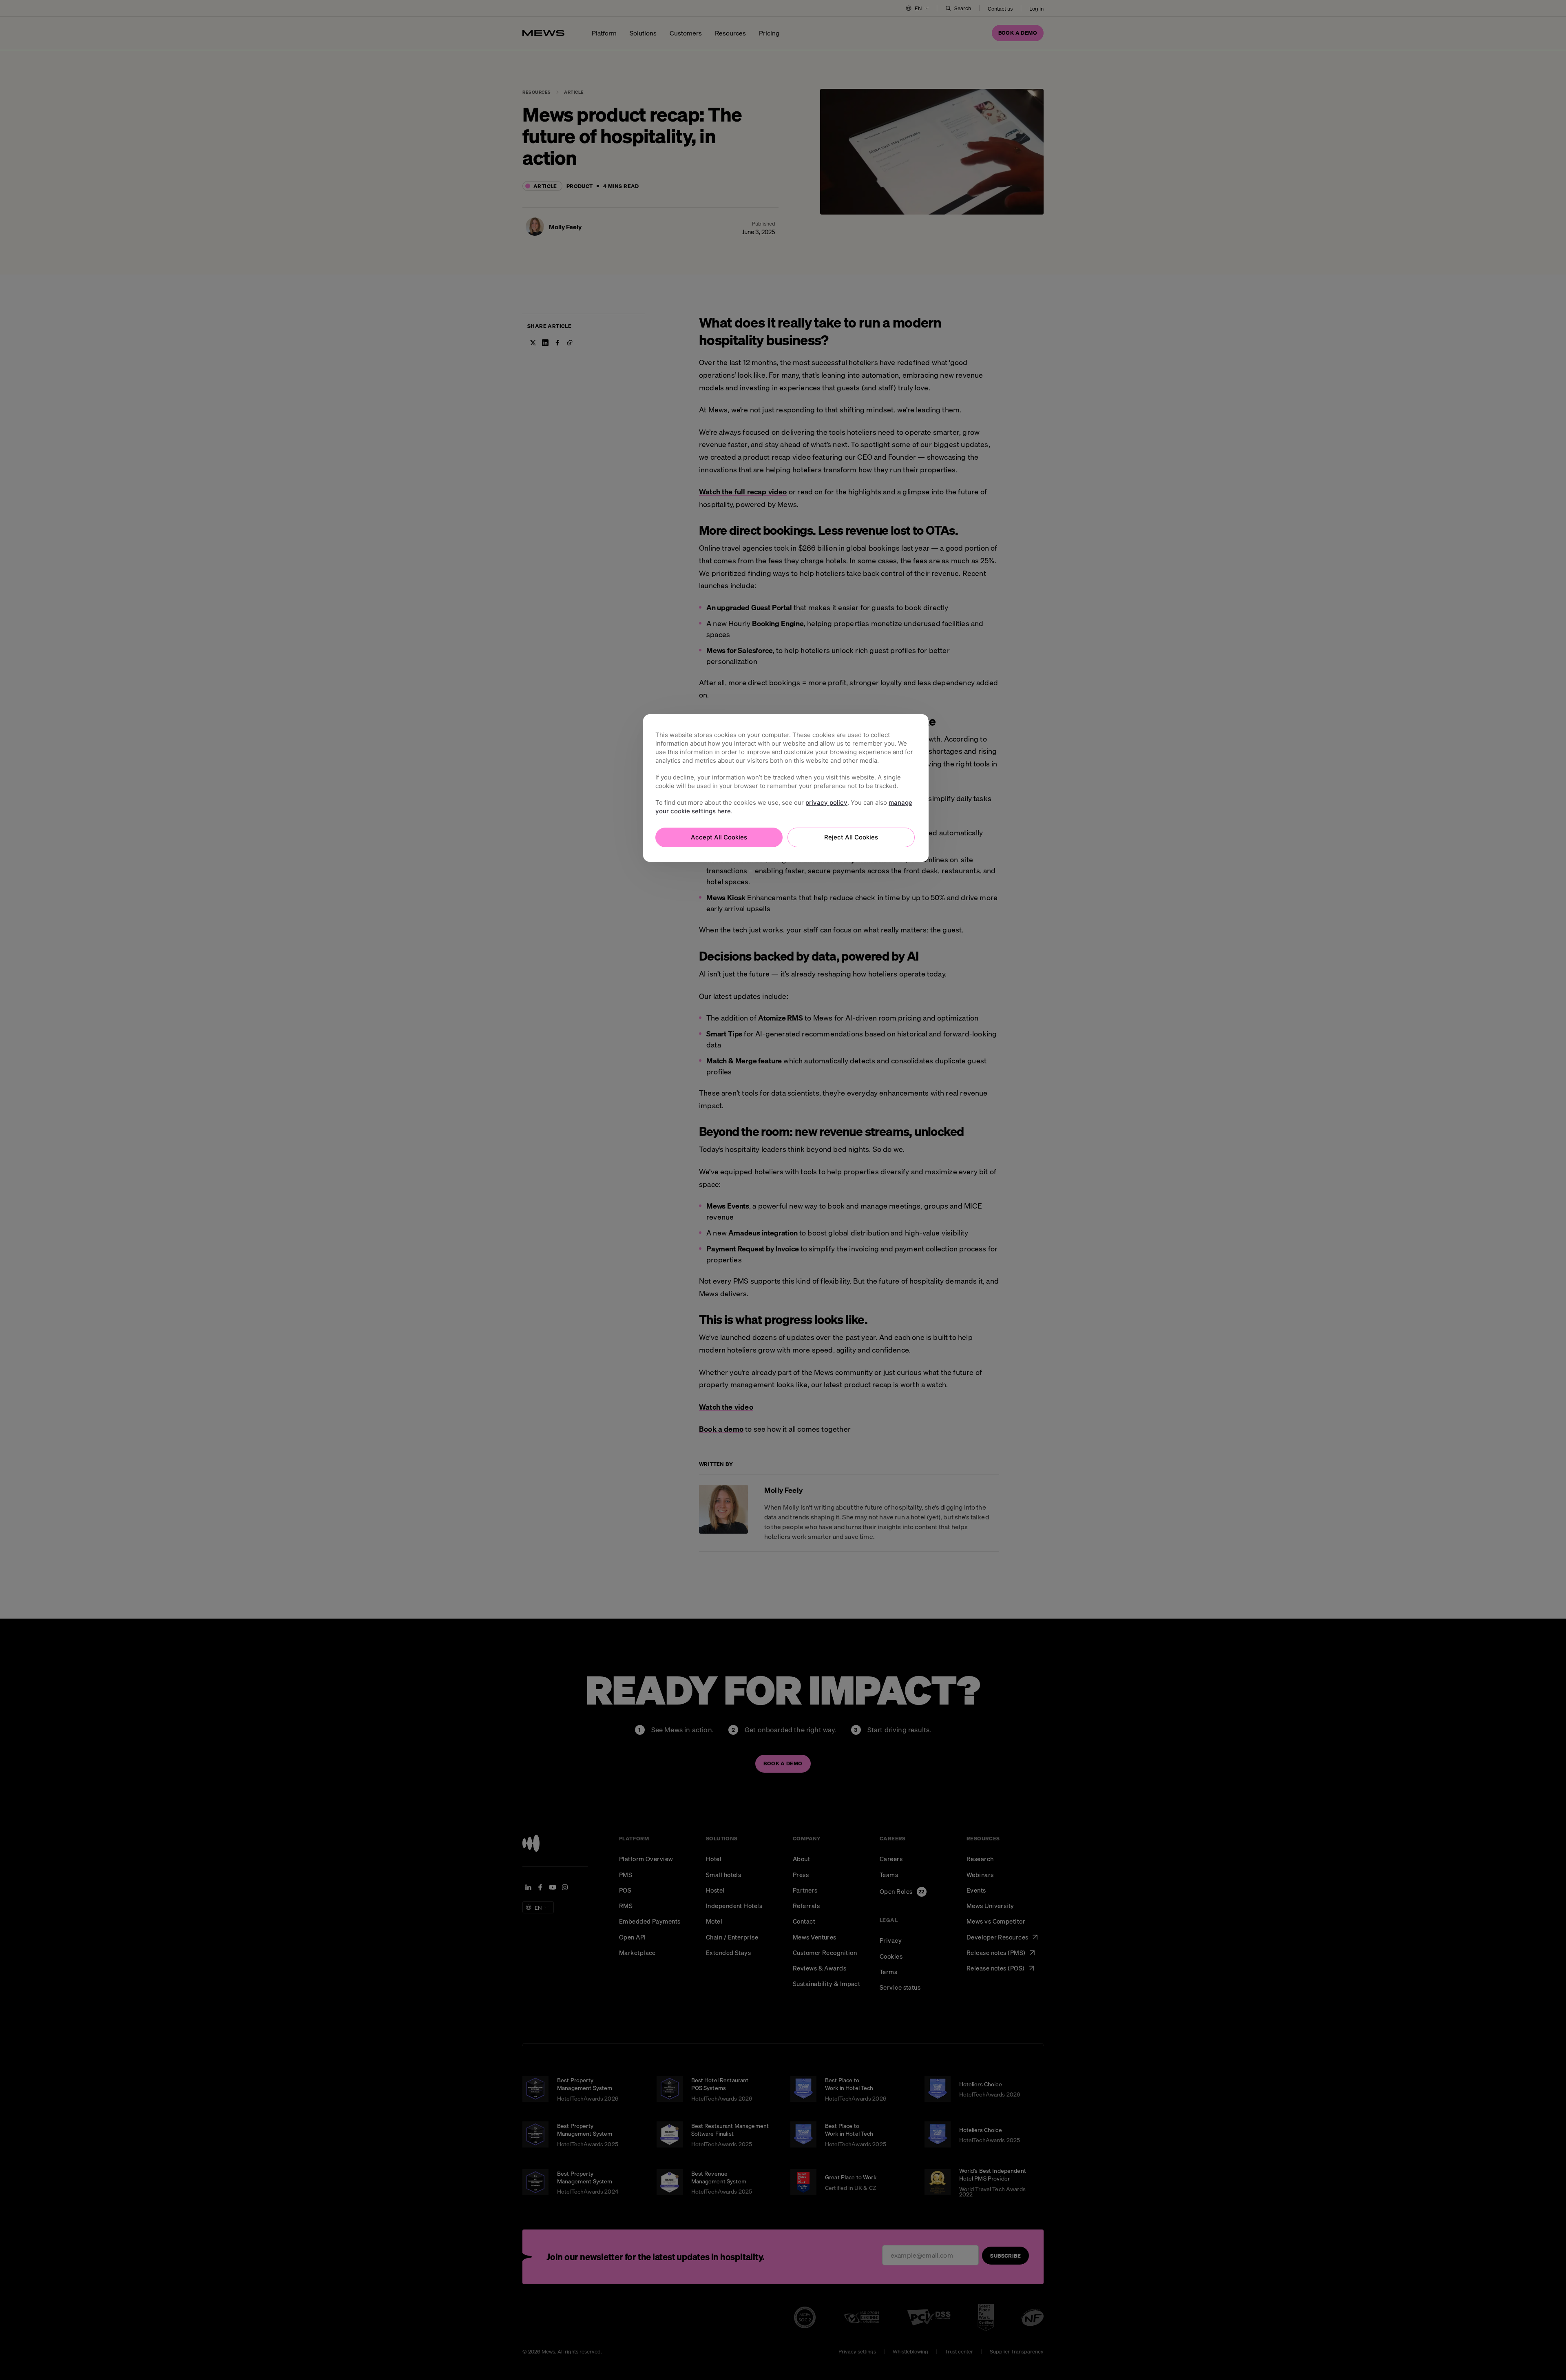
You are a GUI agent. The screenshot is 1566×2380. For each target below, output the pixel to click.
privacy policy (826, 803)
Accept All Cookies (719, 837)
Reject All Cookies (851, 837)
